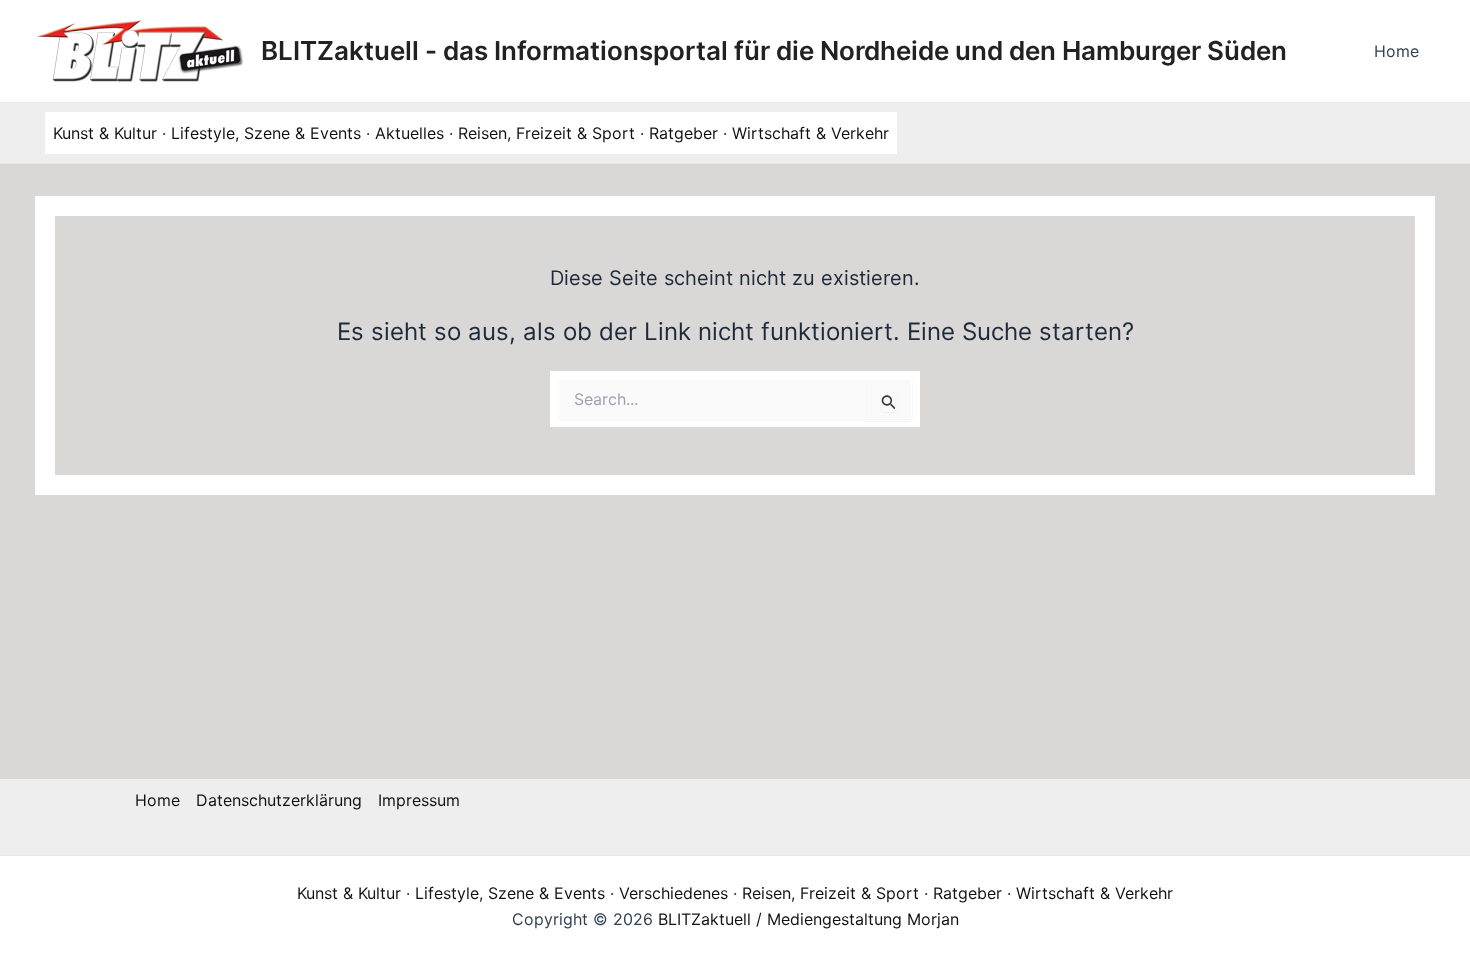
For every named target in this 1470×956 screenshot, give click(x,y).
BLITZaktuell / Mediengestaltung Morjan (808, 919)
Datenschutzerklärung (279, 800)
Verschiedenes (673, 893)
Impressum (419, 800)
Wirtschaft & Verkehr (810, 133)
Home (1396, 51)
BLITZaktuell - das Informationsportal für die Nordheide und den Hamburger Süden (774, 50)
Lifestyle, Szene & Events (266, 133)
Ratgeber (683, 133)
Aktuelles (409, 133)
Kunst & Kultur (105, 133)
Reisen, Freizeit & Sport (546, 133)
